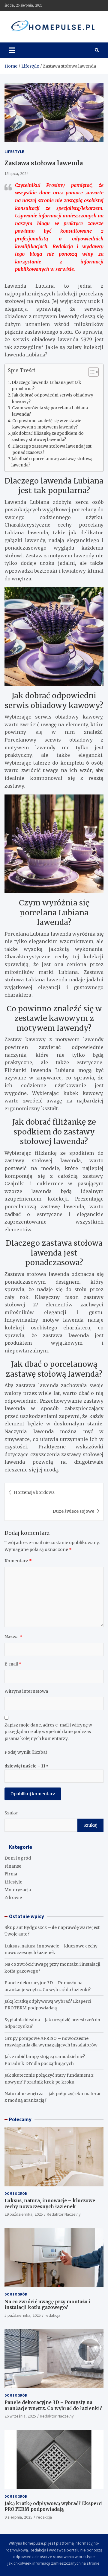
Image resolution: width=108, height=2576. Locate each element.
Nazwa (13, 1637)
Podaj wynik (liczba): (26, 1752)
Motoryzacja (18, 1890)
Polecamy (20, 2119)
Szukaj (12, 1813)
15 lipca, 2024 (16, 173)
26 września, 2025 (20, 2416)
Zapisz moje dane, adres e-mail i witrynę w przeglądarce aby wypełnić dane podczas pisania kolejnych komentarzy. (48, 1732)
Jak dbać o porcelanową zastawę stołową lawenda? (52, 462)
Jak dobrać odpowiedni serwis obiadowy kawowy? (53, 398)
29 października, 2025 (24, 2214)
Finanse (13, 1866)
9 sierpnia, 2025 (18, 2517)
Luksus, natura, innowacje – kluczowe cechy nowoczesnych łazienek (50, 2204)
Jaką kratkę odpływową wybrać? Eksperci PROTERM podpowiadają (54, 2506)
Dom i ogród (18, 1858)
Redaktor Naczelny (64, 2214)
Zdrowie (13, 1898)
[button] (90, 373)
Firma (11, 1874)
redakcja (52, 2315)
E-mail (13, 1664)
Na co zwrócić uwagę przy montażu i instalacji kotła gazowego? (48, 2305)
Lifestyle (14, 152)
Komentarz (18, 1561)
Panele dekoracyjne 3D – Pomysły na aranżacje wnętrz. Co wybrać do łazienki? (53, 2405)
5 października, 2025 (23, 2315)
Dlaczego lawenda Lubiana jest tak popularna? (46, 386)
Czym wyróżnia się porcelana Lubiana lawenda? (50, 411)
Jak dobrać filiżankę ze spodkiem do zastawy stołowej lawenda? (48, 437)
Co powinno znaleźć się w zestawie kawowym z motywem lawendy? (47, 424)
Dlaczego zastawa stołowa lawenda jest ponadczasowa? (52, 449)
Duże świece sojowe (73, 1511)
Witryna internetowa (26, 1691)
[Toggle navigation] (12, 50)
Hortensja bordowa (34, 1492)
